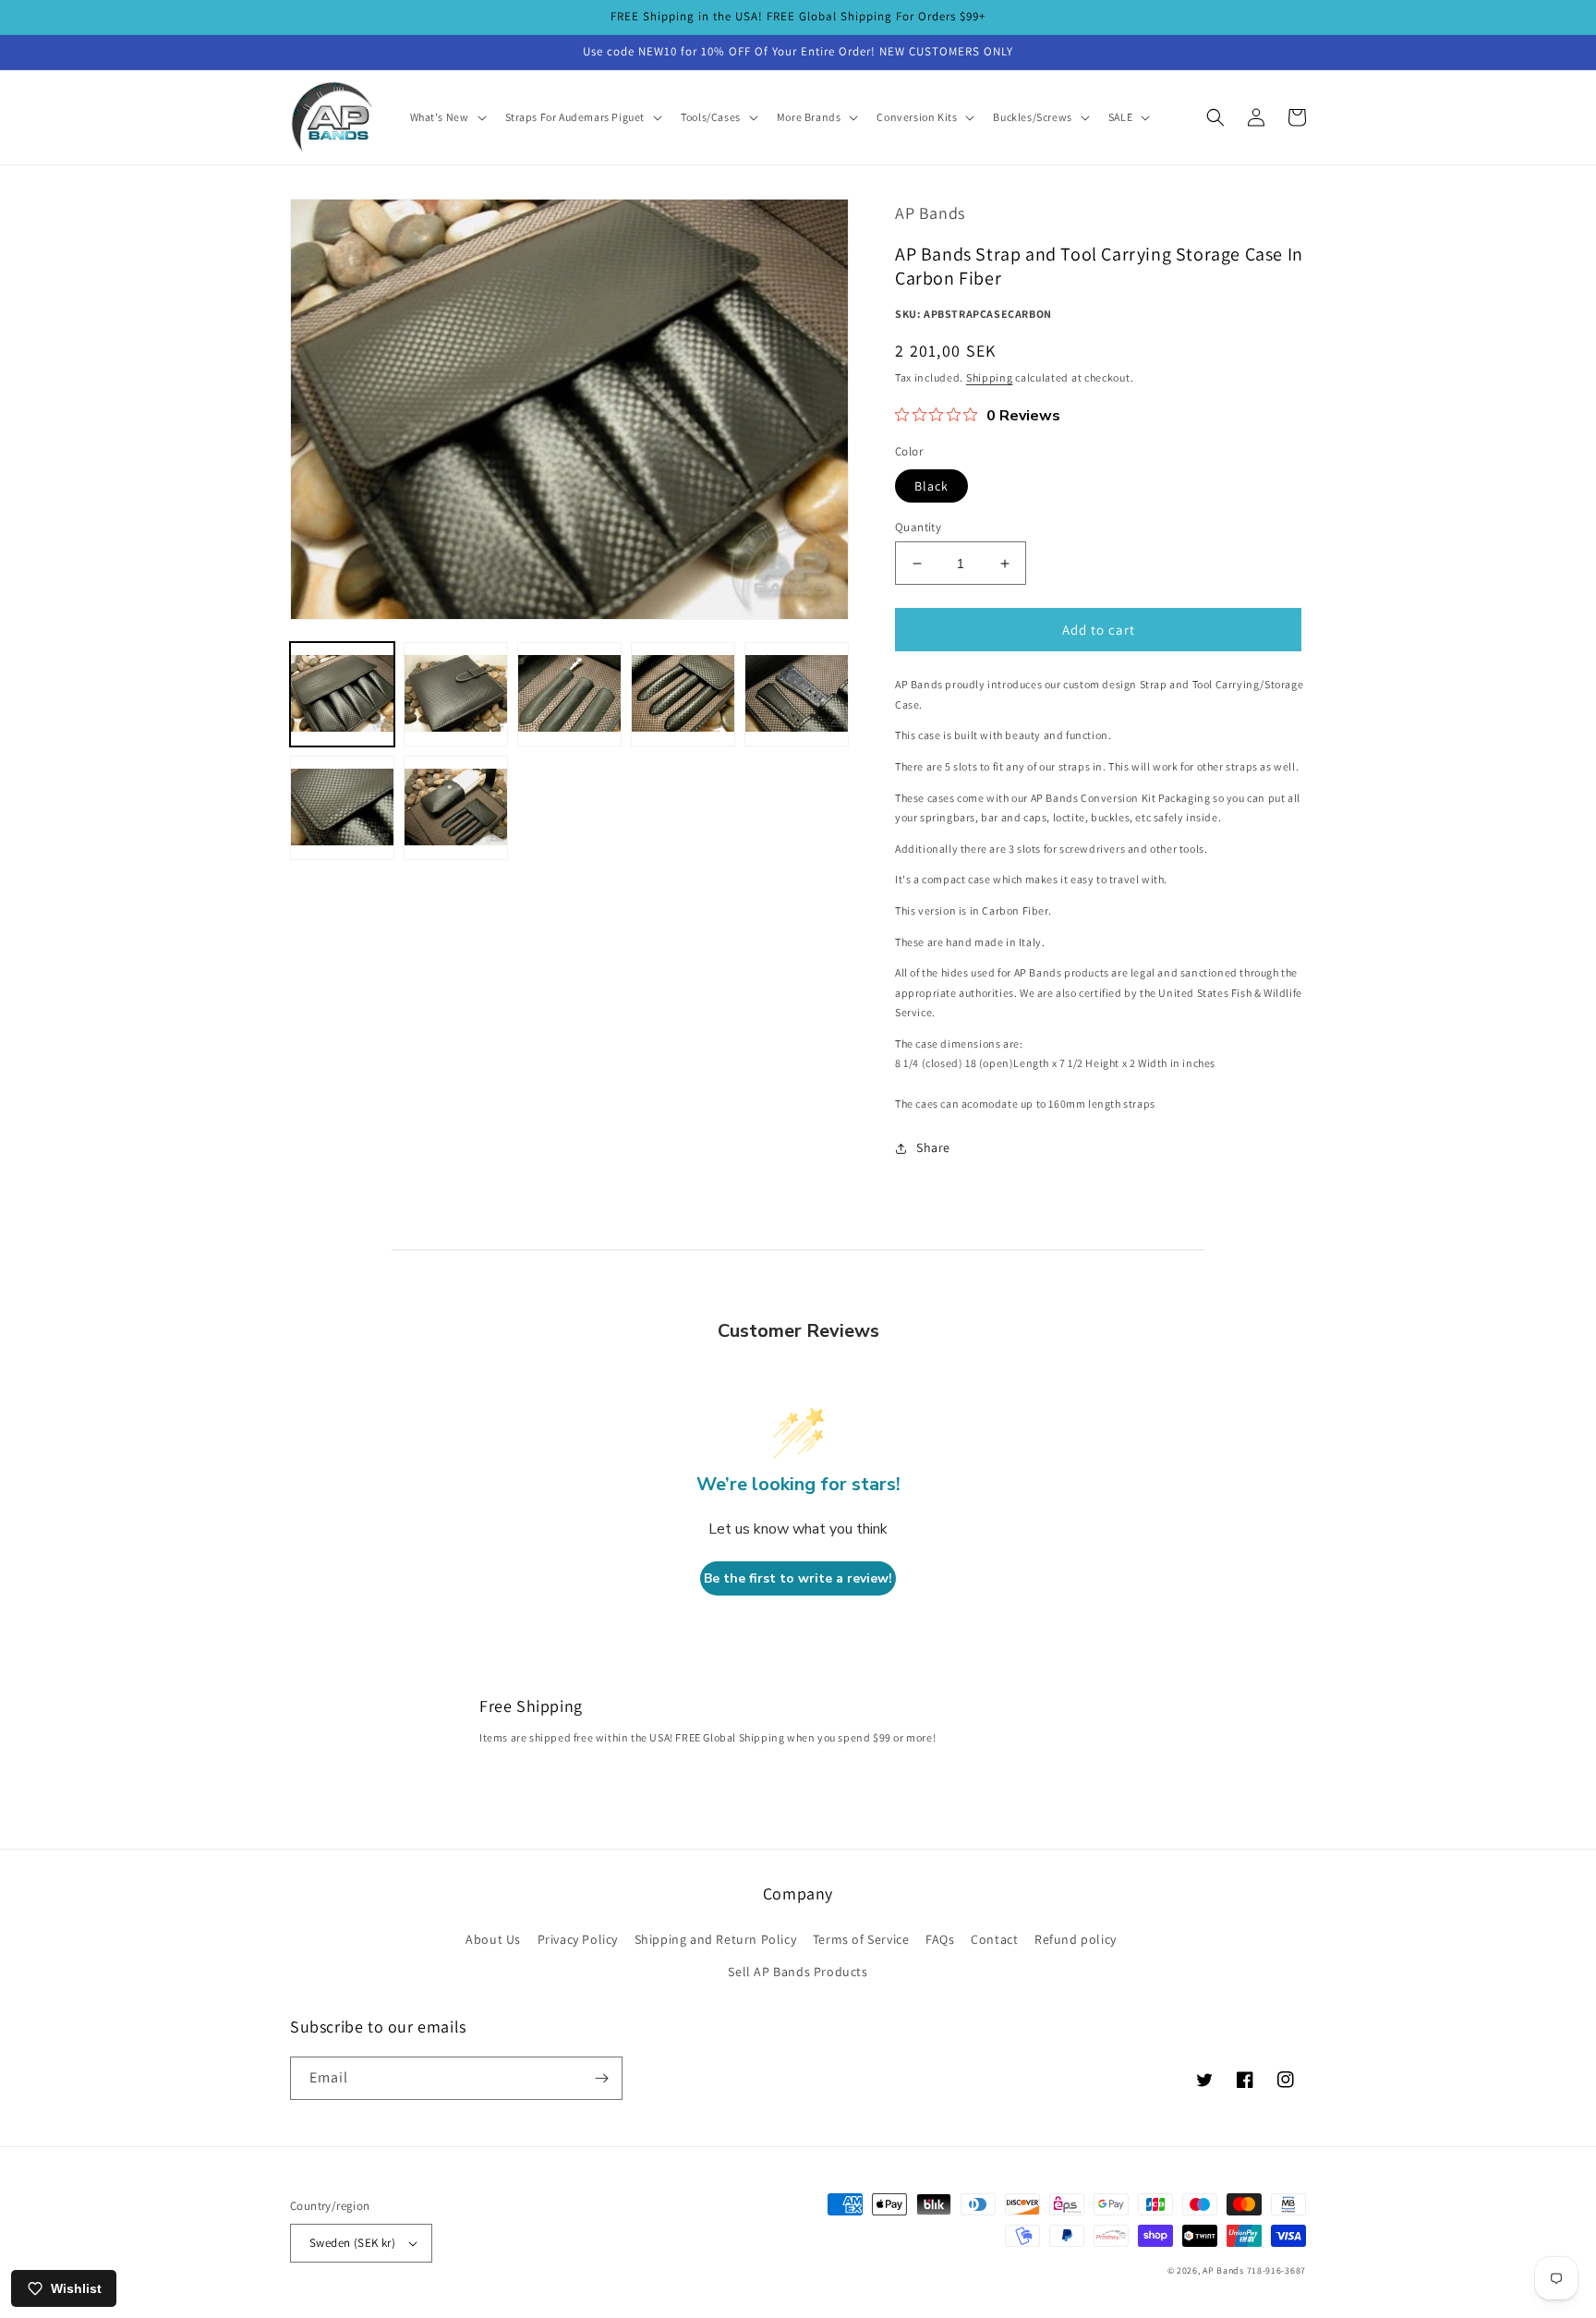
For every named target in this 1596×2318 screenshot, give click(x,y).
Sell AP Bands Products (798, 1972)
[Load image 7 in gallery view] (456, 808)
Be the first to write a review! (798, 1578)
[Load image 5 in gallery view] (797, 694)
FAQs (940, 1939)
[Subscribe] (601, 2078)
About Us (493, 1939)
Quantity (918, 527)
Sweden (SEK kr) (352, 2243)
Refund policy (1076, 1939)
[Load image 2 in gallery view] (456, 694)
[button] (447, 117)
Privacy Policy (578, 1939)
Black (931, 486)
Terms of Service (861, 1939)
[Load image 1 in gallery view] (342, 694)
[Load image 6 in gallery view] (342, 808)
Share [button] (933, 1147)
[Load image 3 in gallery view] (569, 694)
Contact (994, 1939)
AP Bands (1223, 2270)
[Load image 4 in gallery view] (683, 694)
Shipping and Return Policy (716, 1939)
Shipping (990, 377)
